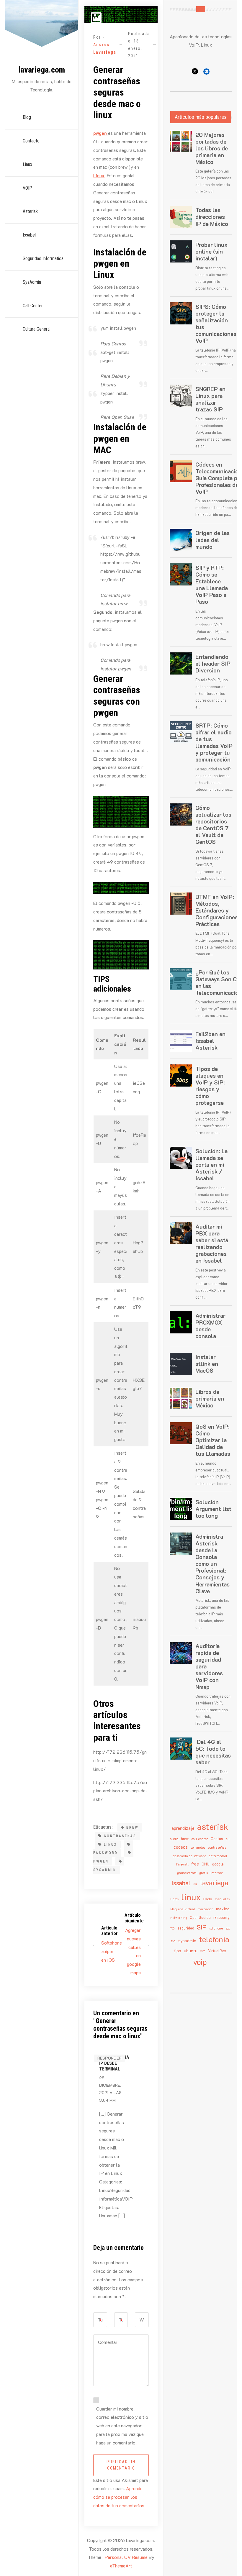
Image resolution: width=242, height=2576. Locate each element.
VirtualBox (217, 1951)
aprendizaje (183, 1828)
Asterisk (30, 211)
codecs (181, 1847)
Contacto (31, 141)
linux (111, 1845)
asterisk (213, 1826)
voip (200, 1962)
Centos (217, 1839)
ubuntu (191, 1951)
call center (200, 1839)
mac (208, 1898)
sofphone (216, 1928)
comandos (198, 1847)
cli (228, 1839)
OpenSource (200, 1917)
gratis (203, 1873)
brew (133, 1827)
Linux (27, 164)
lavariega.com (42, 70)
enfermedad (218, 1856)
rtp (172, 1928)
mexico (223, 1909)
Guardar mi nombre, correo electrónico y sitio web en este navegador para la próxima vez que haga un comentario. (122, 2426)
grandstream (187, 1873)
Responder (109, 2058)
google (218, 1864)
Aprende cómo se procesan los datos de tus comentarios (119, 2497)
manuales (222, 1899)
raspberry (221, 1917)
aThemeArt (121, 2566)
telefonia (214, 1939)
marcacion (206, 1909)
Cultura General (37, 329)
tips (177, 1951)
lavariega (214, 1883)
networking (179, 1918)
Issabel (29, 235)
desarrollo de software (189, 1856)
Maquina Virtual (183, 1909)
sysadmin (105, 1870)
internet (217, 1873)
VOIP (27, 188)
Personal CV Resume (126, 2557)
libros (174, 1899)
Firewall (182, 1864)
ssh (173, 1941)
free (195, 1864)
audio (174, 1839)
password (106, 1853)
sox (228, 1928)
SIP (202, 1927)
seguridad (186, 1928)
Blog (27, 117)
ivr (195, 1884)
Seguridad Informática (43, 259)
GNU (206, 1864)
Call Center (33, 306)
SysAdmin (32, 282)
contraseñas (120, 1836)
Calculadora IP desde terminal (114, 2063)
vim (203, 1951)
